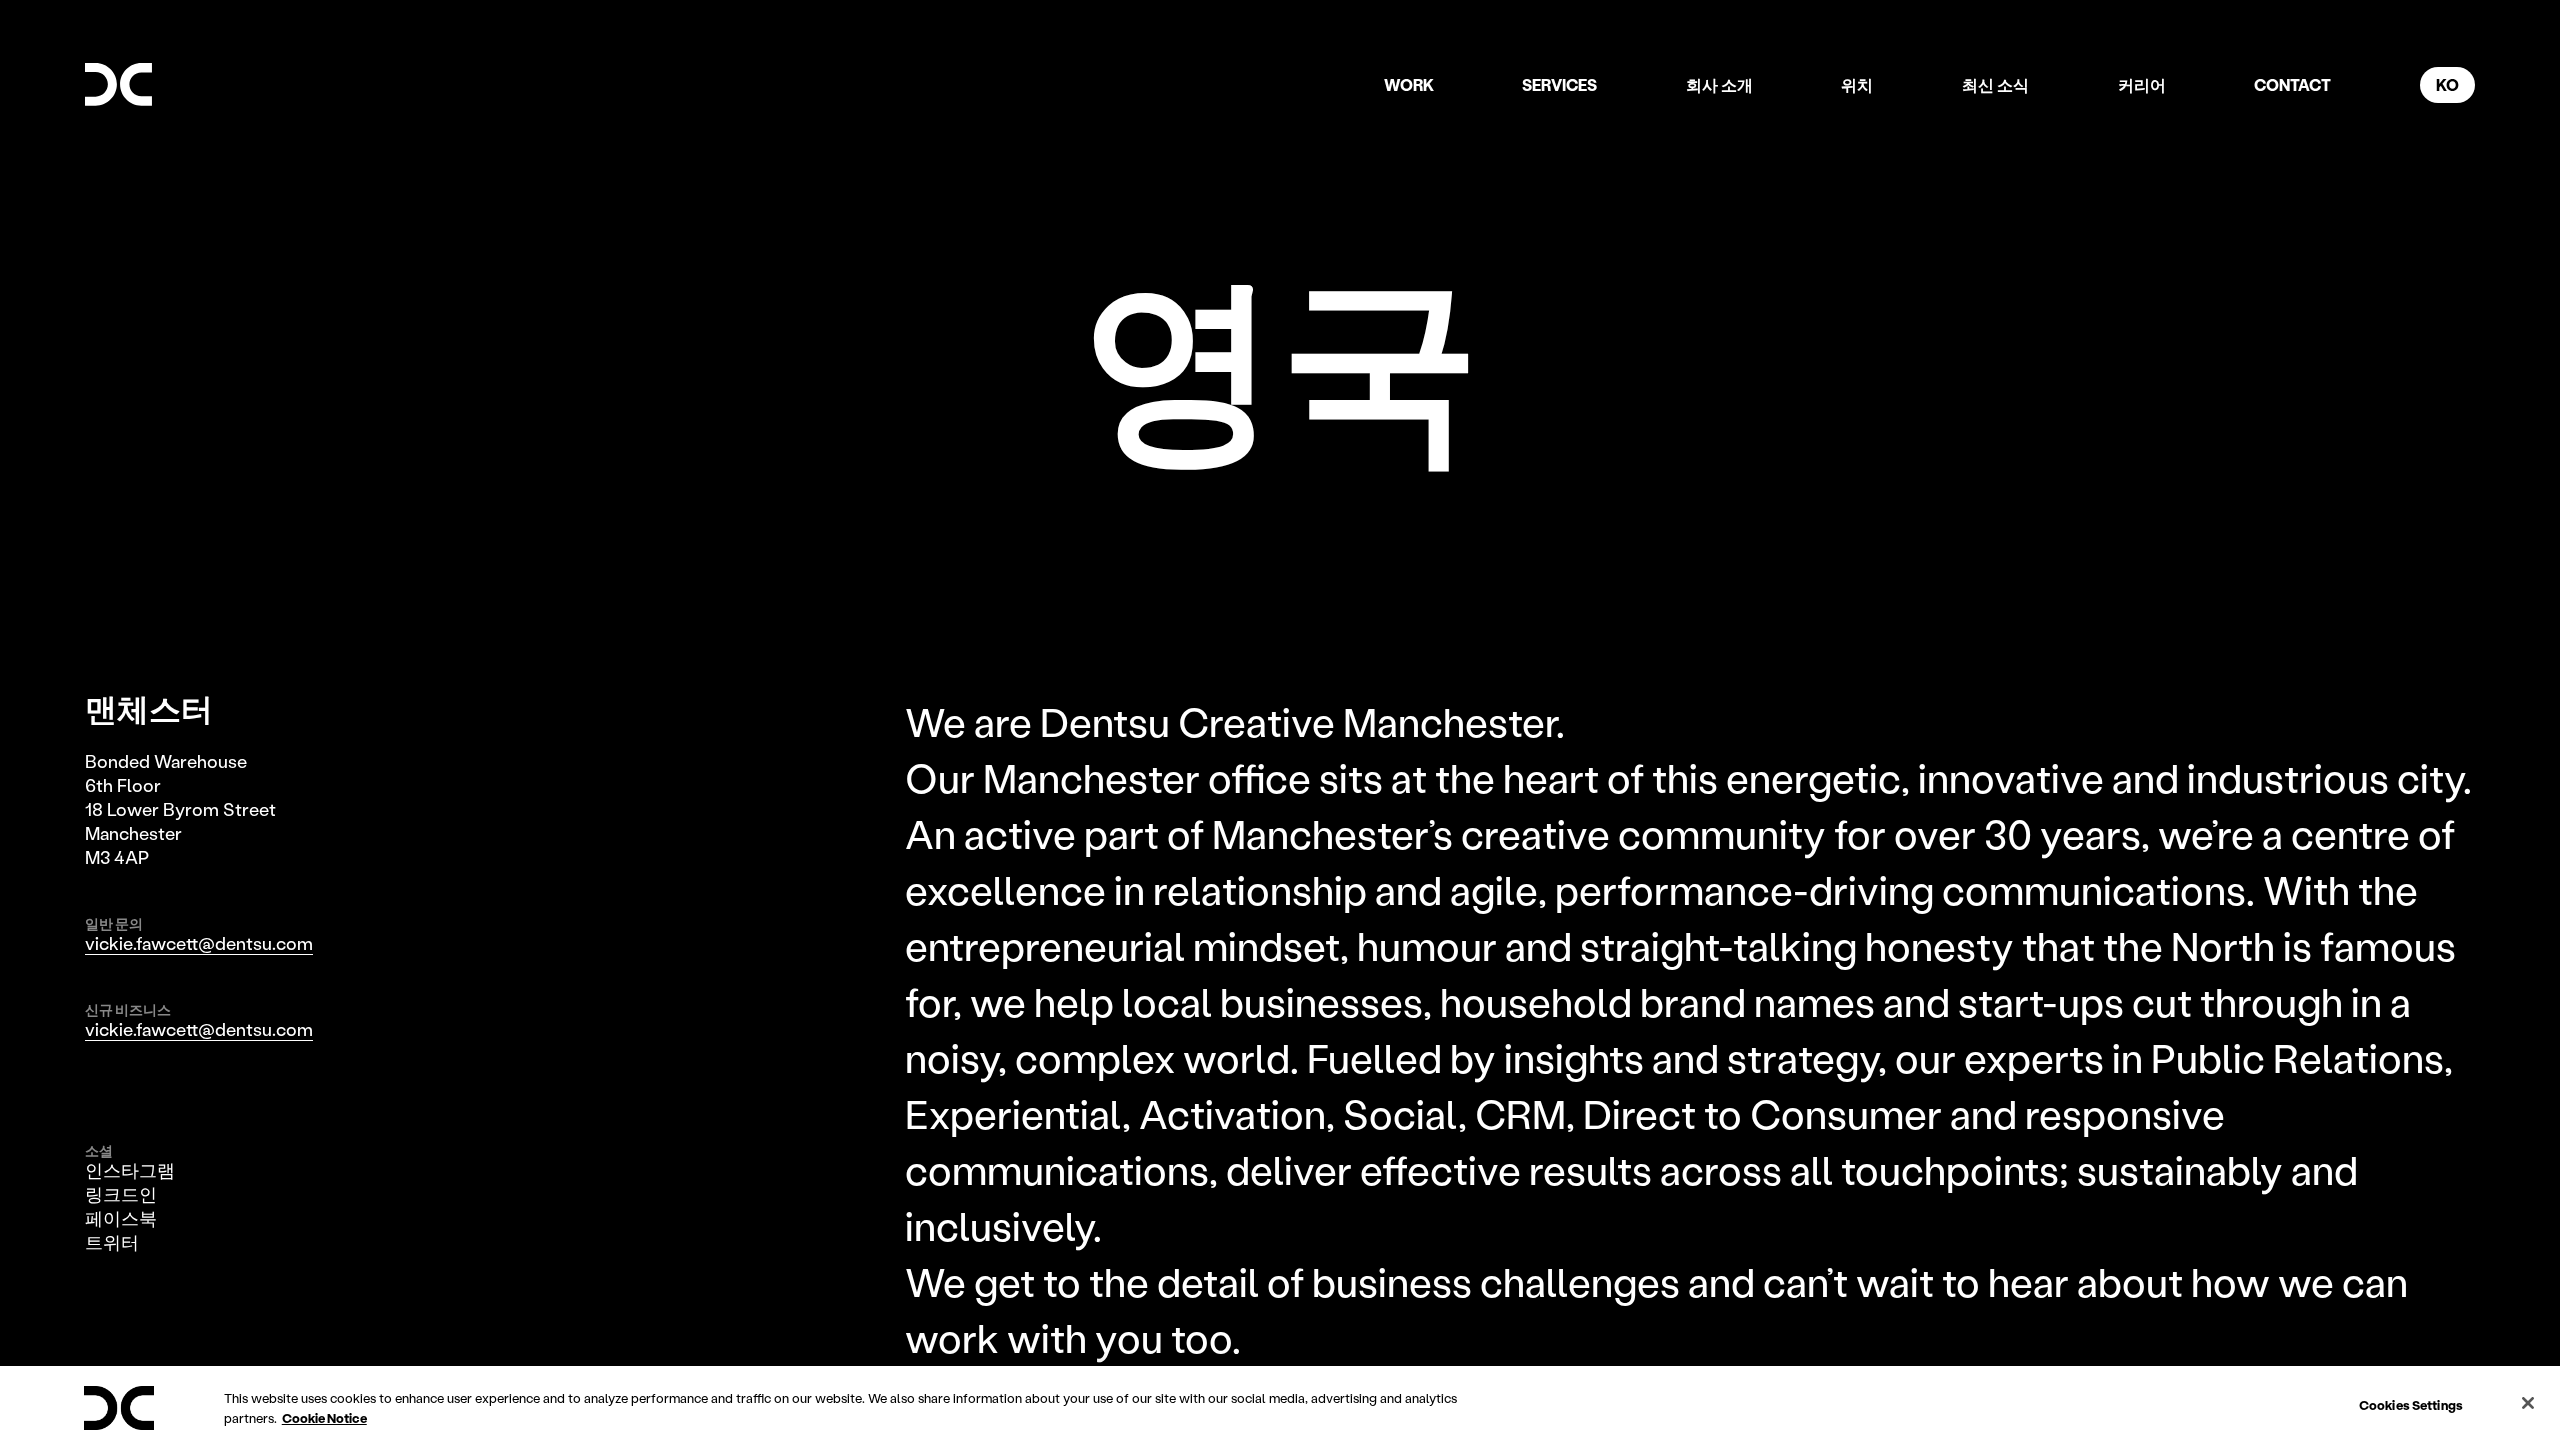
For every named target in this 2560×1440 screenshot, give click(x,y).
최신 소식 (1995, 84)
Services (1559, 84)
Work (1409, 84)
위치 (1857, 84)
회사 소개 (1719, 84)
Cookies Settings (2411, 1404)
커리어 (2142, 84)
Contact (2292, 84)
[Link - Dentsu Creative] (118, 84)
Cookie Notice (324, 1417)
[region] (1280, 1403)
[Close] (2528, 1403)
